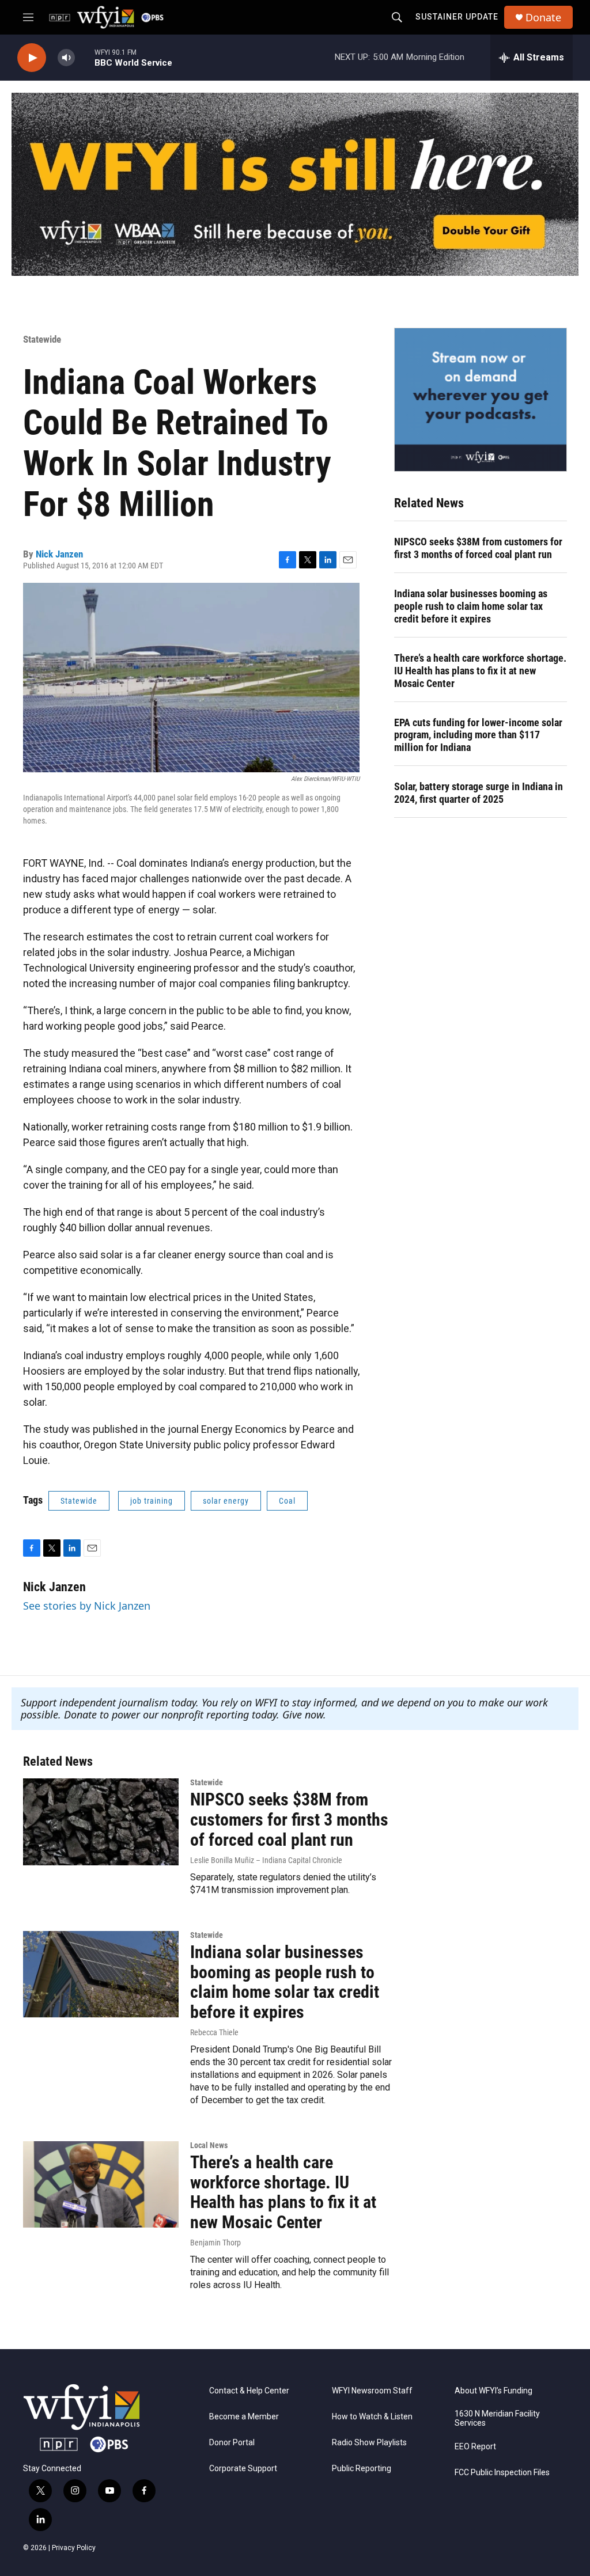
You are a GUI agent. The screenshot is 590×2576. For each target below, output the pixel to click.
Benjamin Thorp (215, 2243)
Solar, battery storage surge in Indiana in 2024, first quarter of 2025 (479, 793)
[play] (32, 58)
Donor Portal (232, 2443)
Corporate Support (243, 2469)
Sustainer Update (457, 17)
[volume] (66, 58)
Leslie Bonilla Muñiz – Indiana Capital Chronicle (266, 1860)
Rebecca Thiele (214, 2032)
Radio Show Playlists (369, 2443)
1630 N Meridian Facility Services (497, 2418)
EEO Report (475, 2447)
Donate (543, 18)
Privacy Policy (74, 2548)
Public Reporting (362, 2469)
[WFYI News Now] (481, 400)
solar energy (226, 1501)
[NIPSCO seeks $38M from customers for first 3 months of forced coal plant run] (101, 1822)
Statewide (42, 339)
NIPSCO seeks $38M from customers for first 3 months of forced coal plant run (478, 548)
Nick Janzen (59, 554)
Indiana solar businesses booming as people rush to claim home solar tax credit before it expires (471, 606)
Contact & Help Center (249, 2391)
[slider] (85, 57)
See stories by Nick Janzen (87, 1606)
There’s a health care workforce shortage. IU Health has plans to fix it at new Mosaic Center (480, 671)
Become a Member (244, 2417)
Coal (287, 1501)
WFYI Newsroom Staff (372, 2391)
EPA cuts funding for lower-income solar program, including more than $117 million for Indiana (478, 735)
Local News (209, 2145)
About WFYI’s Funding (493, 2391)
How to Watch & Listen (372, 2417)
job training (152, 1501)
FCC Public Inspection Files (502, 2473)
